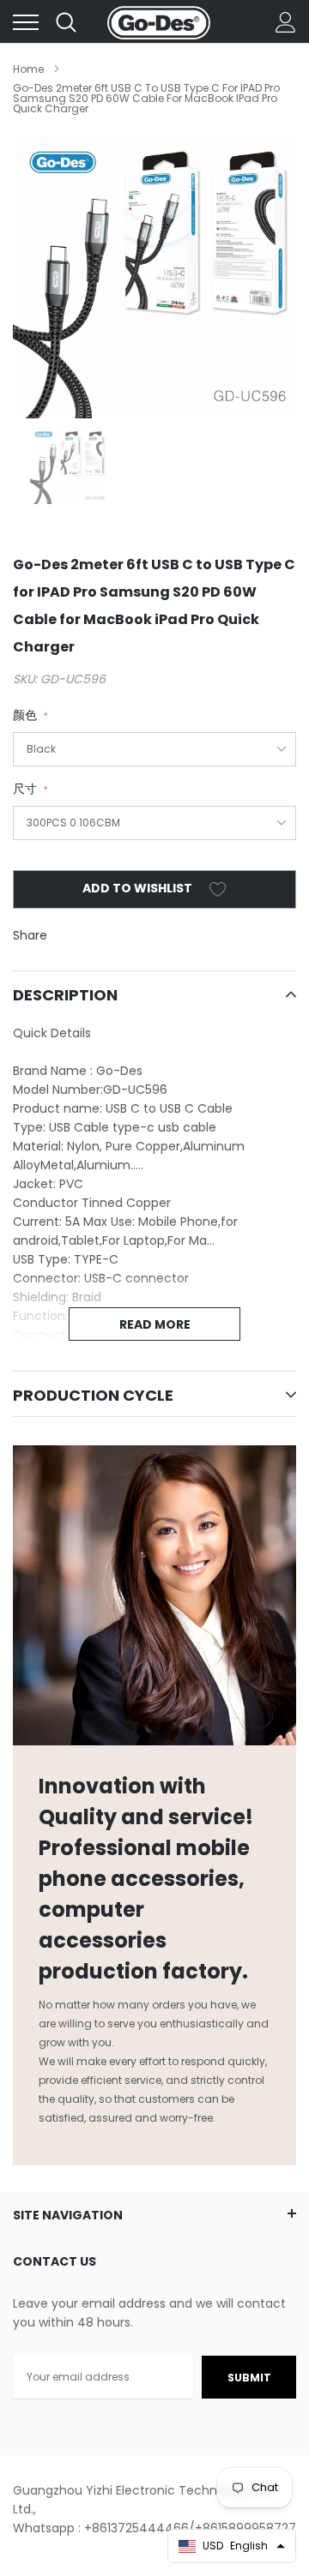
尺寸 (30, 789)
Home (28, 69)
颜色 (30, 715)
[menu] (26, 22)
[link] (69, 465)
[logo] (159, 22)
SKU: (25, 679)
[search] (66, 22)
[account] (286, 22)
